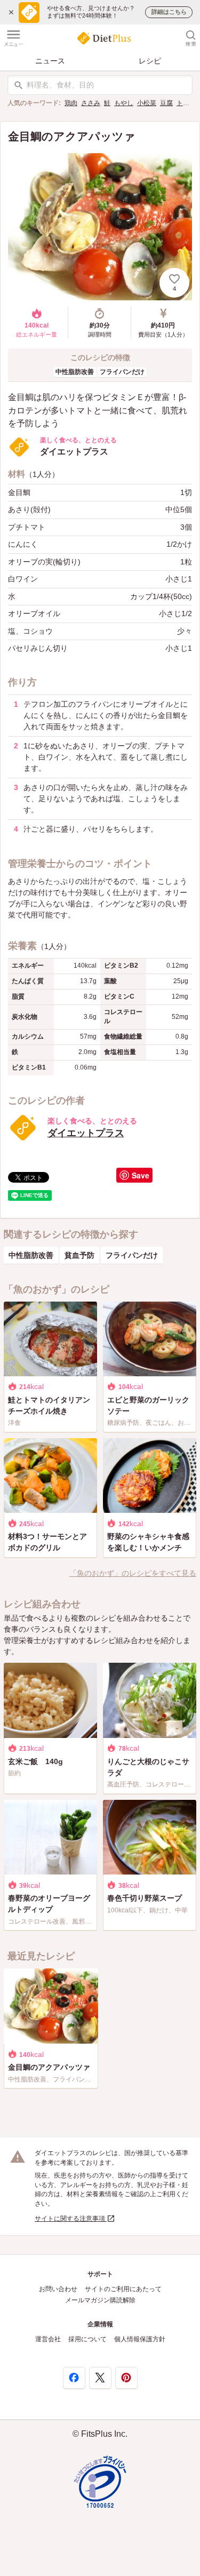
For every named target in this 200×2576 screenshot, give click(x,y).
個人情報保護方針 (140, 2339)
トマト (186, 103)
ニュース (50, 61)
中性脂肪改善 (75, 372)
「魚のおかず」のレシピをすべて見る (133, 1573)
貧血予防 (79, 1255)
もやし (124, 103)
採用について (87, 2339)
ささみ (91, 103)
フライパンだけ (122, 372)
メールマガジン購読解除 (100, 2300)
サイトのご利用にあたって (123, 2289)
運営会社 (48, 2339)
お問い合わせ (58, 2289)
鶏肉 (71, 103)
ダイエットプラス (86, 1133)
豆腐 (166, 103)
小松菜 (147, 103)
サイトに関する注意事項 (71, 2219)
